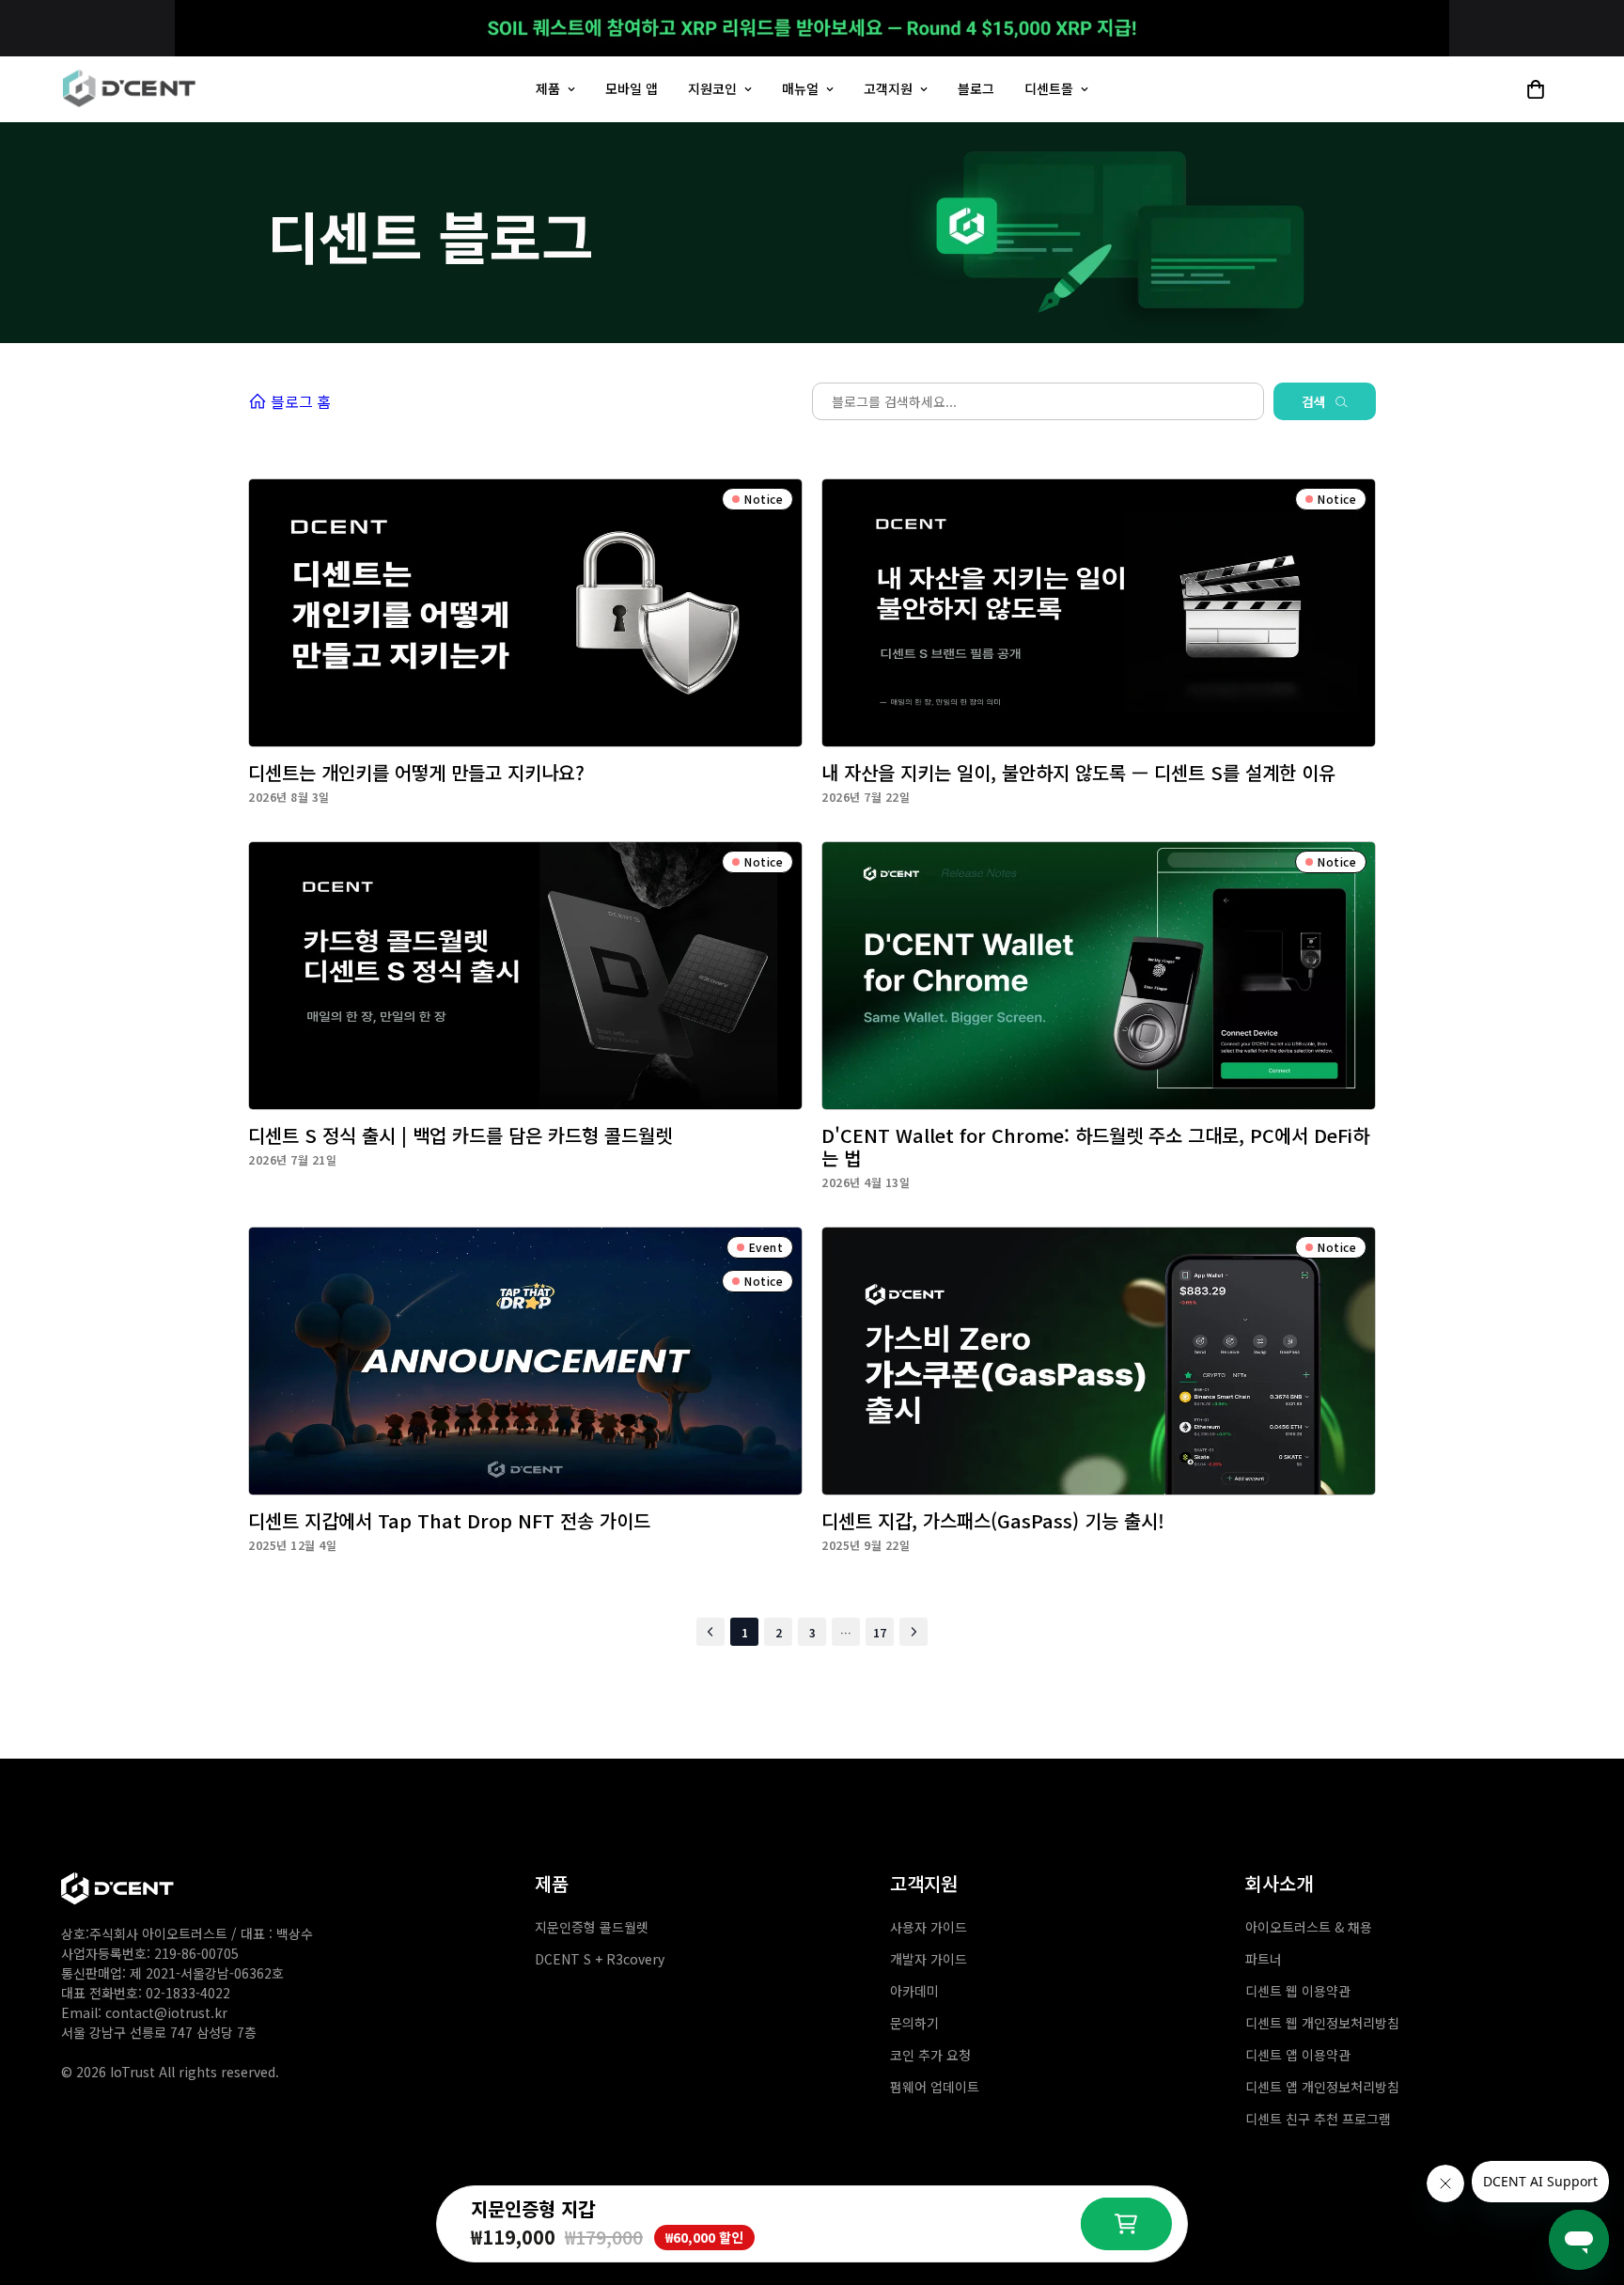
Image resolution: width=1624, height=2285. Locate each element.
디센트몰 (1049, 88)
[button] (1536, 89)
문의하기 (914, 2023)
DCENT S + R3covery (600, 1959)
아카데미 (914, 1991)
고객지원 (888, 88)
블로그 (976, 88)
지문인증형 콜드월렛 (592, 1927)
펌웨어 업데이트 (935, 2087)
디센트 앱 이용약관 (1298, 2055)
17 (880, 1632)
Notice (764, 499)
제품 (548, 88)
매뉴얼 (800, 88)
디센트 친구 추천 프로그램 (1318, 2119)
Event (766, 1247)
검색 (1314, 401)
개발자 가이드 (929, 1959)
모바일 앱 (632, 88)
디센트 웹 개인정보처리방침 (1322, 2023)
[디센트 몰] (129, 89)
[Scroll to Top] (1587, 2122)
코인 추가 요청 (930, 2055)
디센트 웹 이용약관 (1298, 1991)
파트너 (1264, 1959)
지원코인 (712, 88)
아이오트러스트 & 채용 (1309, 1927)
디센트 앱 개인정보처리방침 (1322, 2087)
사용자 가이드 (929, 1927)
